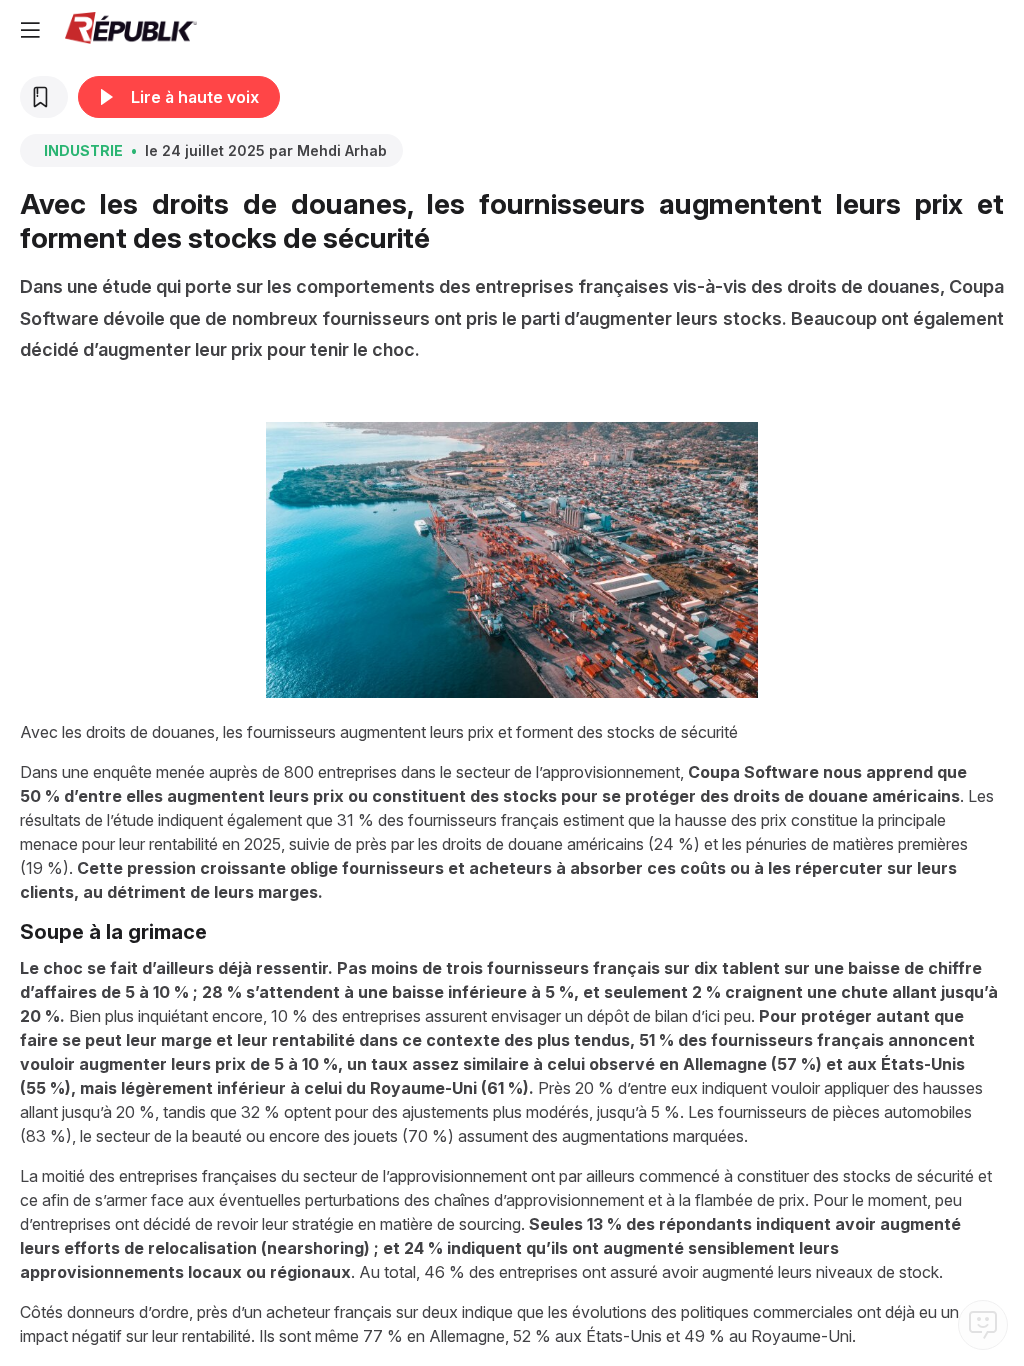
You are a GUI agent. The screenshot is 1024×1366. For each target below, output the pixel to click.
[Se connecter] (1004, 30)
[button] (30, 30)
